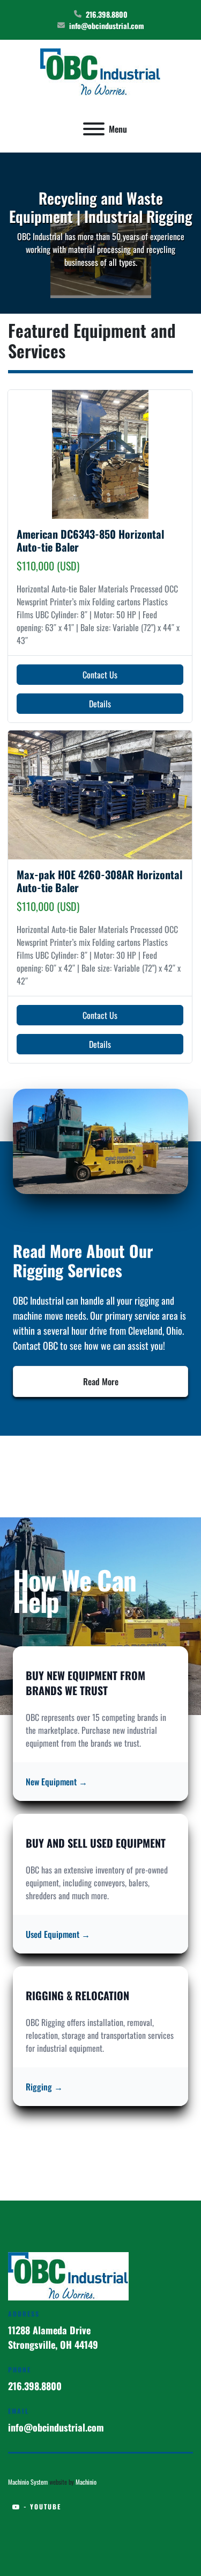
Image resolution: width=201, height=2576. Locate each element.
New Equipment (57, 1782)
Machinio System (28, 2482)
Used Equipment (58, 1934)
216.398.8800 (107, 14)
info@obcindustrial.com (107, 26)
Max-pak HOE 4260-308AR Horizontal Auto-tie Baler (99, 881)
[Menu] (94, 129)
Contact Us (100, 675)
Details (100, 704)
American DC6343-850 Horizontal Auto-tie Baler (90, 540)
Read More (101, 1381)
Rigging (44, 2087)
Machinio (86, 2482)
